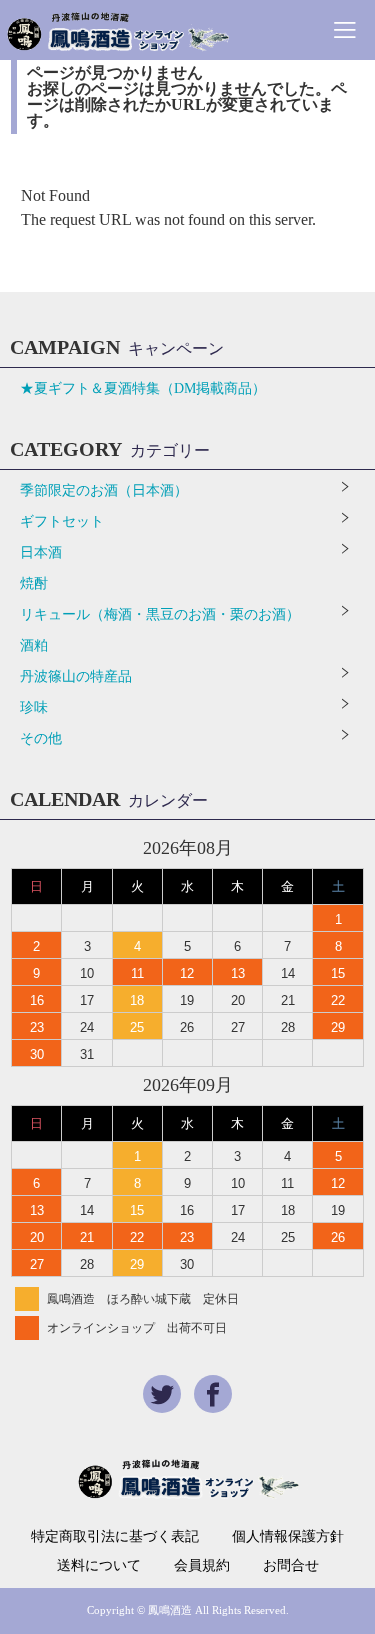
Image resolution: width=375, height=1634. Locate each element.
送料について (99, 1566)
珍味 (34, 707)
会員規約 (202, 1566)
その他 (41, 738)
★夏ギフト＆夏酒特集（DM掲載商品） (143, 388)
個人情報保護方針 (288, 1537)
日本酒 (41, 552)
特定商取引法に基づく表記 (115, 1537)
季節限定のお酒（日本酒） (104, 490)
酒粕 (34, 645)
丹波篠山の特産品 (76, 676)
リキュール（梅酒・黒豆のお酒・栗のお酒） (160, 614)
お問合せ (291, 1566)
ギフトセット (62, 521)
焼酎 (34, 583)
